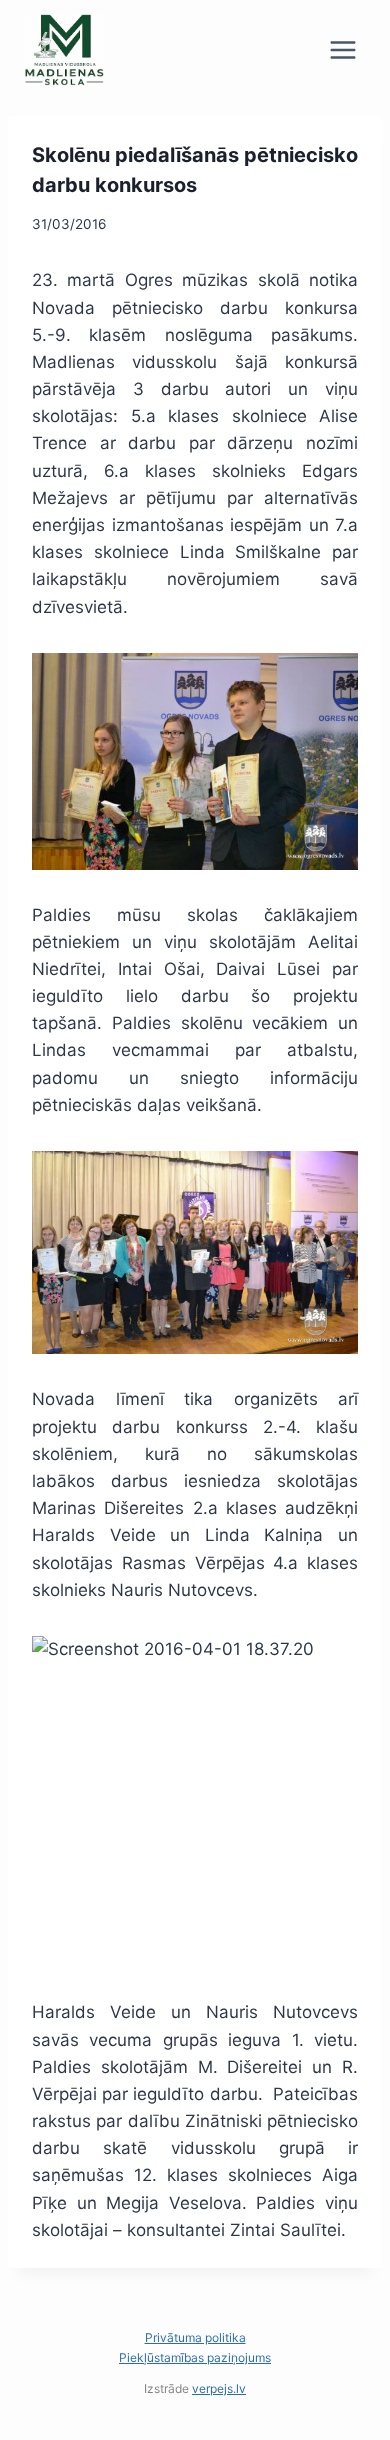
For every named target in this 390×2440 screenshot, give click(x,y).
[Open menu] (342, 49)
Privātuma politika (195, 2337)
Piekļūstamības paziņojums (195, 2357)
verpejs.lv (219, 2388)
